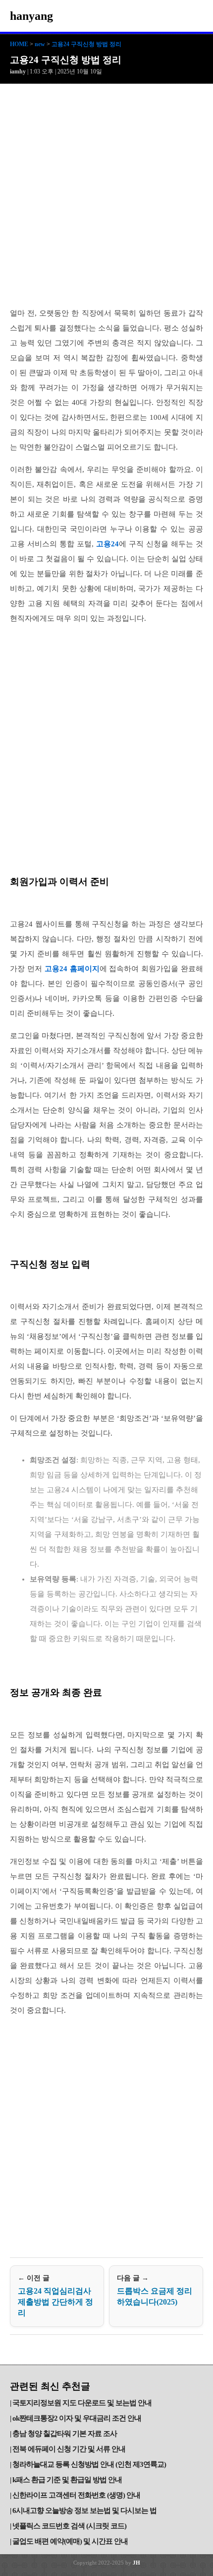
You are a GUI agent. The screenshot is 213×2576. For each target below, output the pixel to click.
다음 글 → (155, 2290)
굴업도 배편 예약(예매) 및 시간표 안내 (70, 2541)
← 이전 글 (55, 2296)
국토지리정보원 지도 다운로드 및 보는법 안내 (82, 2403)
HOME (19, 44)
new (40, 44)
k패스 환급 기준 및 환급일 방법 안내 (67, 2480)
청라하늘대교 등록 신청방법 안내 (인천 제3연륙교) (89, 2464)
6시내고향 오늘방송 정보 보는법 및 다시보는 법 (84, 2510)
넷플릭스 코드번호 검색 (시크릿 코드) (69, 2526)
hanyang (31, 16)
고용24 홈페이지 (72, 969)
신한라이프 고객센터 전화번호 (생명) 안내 (76, 2495)
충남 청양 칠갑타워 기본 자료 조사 (65, 2434)
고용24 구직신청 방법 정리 (86, 44)
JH (136, 2563)
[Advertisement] (106, 196)
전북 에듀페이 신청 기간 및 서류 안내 (69, 2449)
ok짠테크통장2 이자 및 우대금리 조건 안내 (77, 2418)
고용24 (107, 544)
